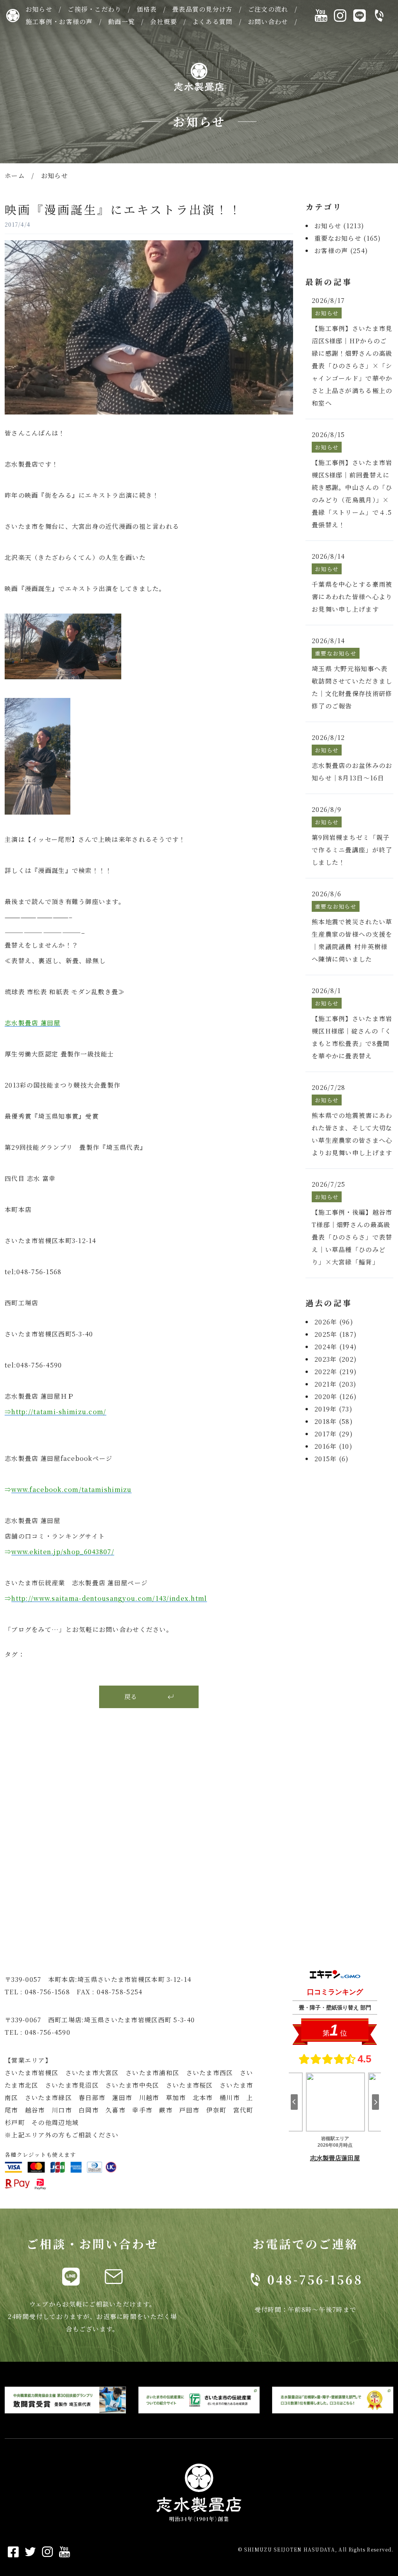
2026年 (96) (334, 1322)
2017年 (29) (334, 1434)
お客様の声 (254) (341, 251)
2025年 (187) (336, 1334)
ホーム (15, 176)
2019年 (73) (333, 1409)
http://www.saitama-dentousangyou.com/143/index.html (109, 1598)
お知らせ (39, 9)
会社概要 (163, 22)
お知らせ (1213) (339, 226)
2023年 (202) (336, 1359)
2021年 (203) (335, 1384)
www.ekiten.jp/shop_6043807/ (63, 1552)
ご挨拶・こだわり (94, 9)
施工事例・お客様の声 (59, 22)
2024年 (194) (336, 1347)
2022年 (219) (336, 1372)
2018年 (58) (334, 1421)
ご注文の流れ (268, 9)
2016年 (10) (333, 1446)
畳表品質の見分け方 (202, 9)
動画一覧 (121, 22)
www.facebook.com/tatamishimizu (71, 1489)
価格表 (147, 9)
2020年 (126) (336, 1396)
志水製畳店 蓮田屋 (33, 1023)
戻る (131, 1697)
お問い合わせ (268, 22)
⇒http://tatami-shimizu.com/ (56, 1412)
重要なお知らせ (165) (348, 238)
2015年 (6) (332, 1459)
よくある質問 (213, 22)
